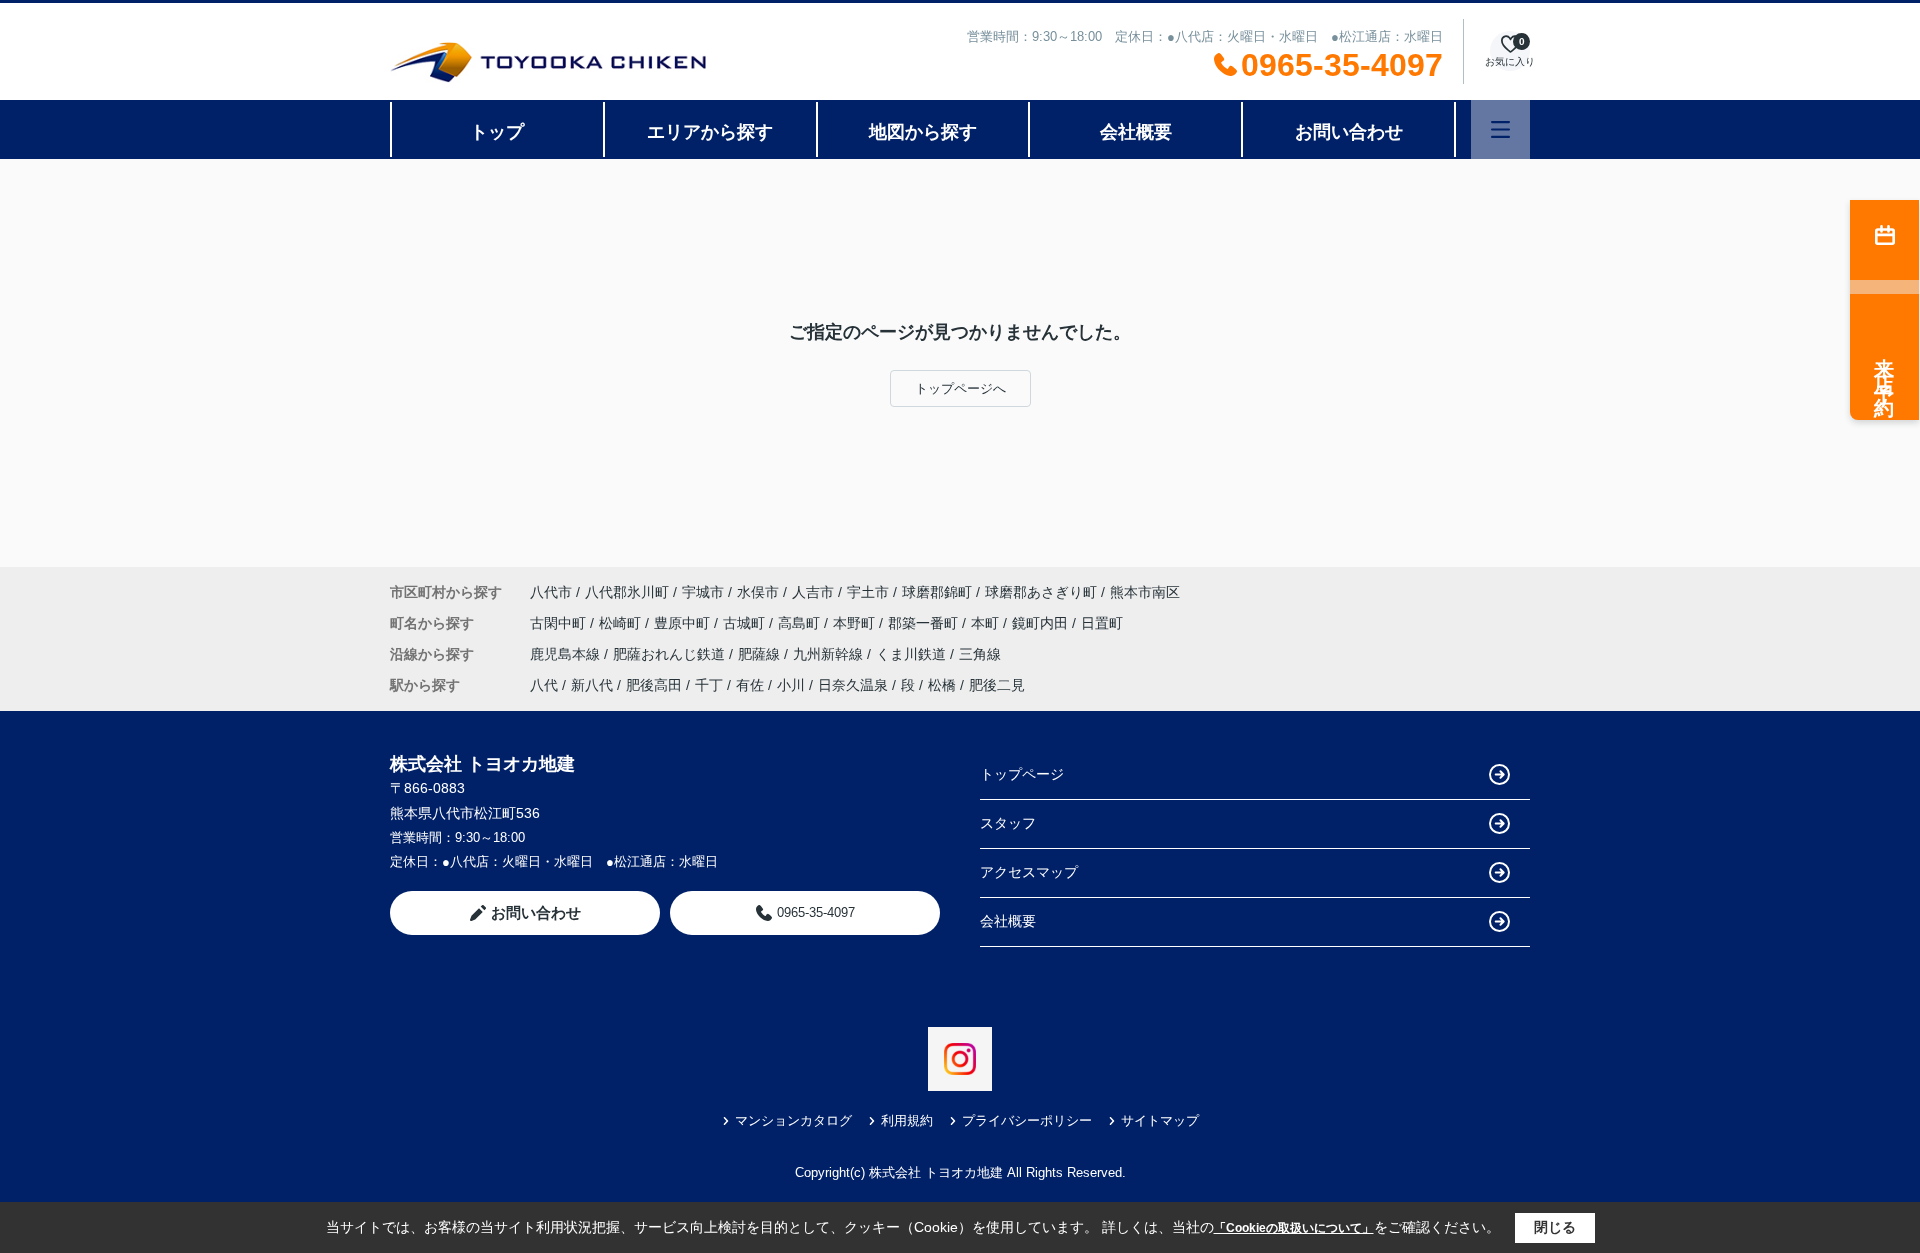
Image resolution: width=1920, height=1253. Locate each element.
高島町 (801, 623)
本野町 (856, 623)
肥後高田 (654, 685)
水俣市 (758, 592)
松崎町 (622, 623)
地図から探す (923, 132)
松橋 (942, 685)
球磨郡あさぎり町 (1041, 592)
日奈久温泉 (853, 685)
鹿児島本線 (567, 654)
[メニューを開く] (1500, 129)
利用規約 (907, 1120)
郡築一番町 (925, 623)
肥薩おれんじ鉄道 (671, 654)
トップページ (1022, 774)
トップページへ (960, 388)
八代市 (551, 592)
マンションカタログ (793, 1120)
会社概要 (1136, 132)
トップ (497, 132)
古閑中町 (560, 623)
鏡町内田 (1042, 623)
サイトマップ (1160, 1120)
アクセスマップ (1029, 872)
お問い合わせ (1349, 132)
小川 (791, 685)
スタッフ (1008, 823)
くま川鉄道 (913, 654)
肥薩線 (761, 654)
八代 (544, 685)
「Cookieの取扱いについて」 (1294, 1228)
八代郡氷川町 (627, 592)
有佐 (750, 685)
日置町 (1102, 623)
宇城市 (703, 592)
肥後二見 (997, 685)
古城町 (746, 623)
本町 (987, 623)
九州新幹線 (830, 654)
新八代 (592, 685)
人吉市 (813, 592)
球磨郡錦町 (937, 592)
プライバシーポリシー (1027, 1120)
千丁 (709, 685)
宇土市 (868, 592)
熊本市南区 (1145, 592)
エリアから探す (710, 132)
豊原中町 (684, 623)
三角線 (980, 654)
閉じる (1555, 1227)
